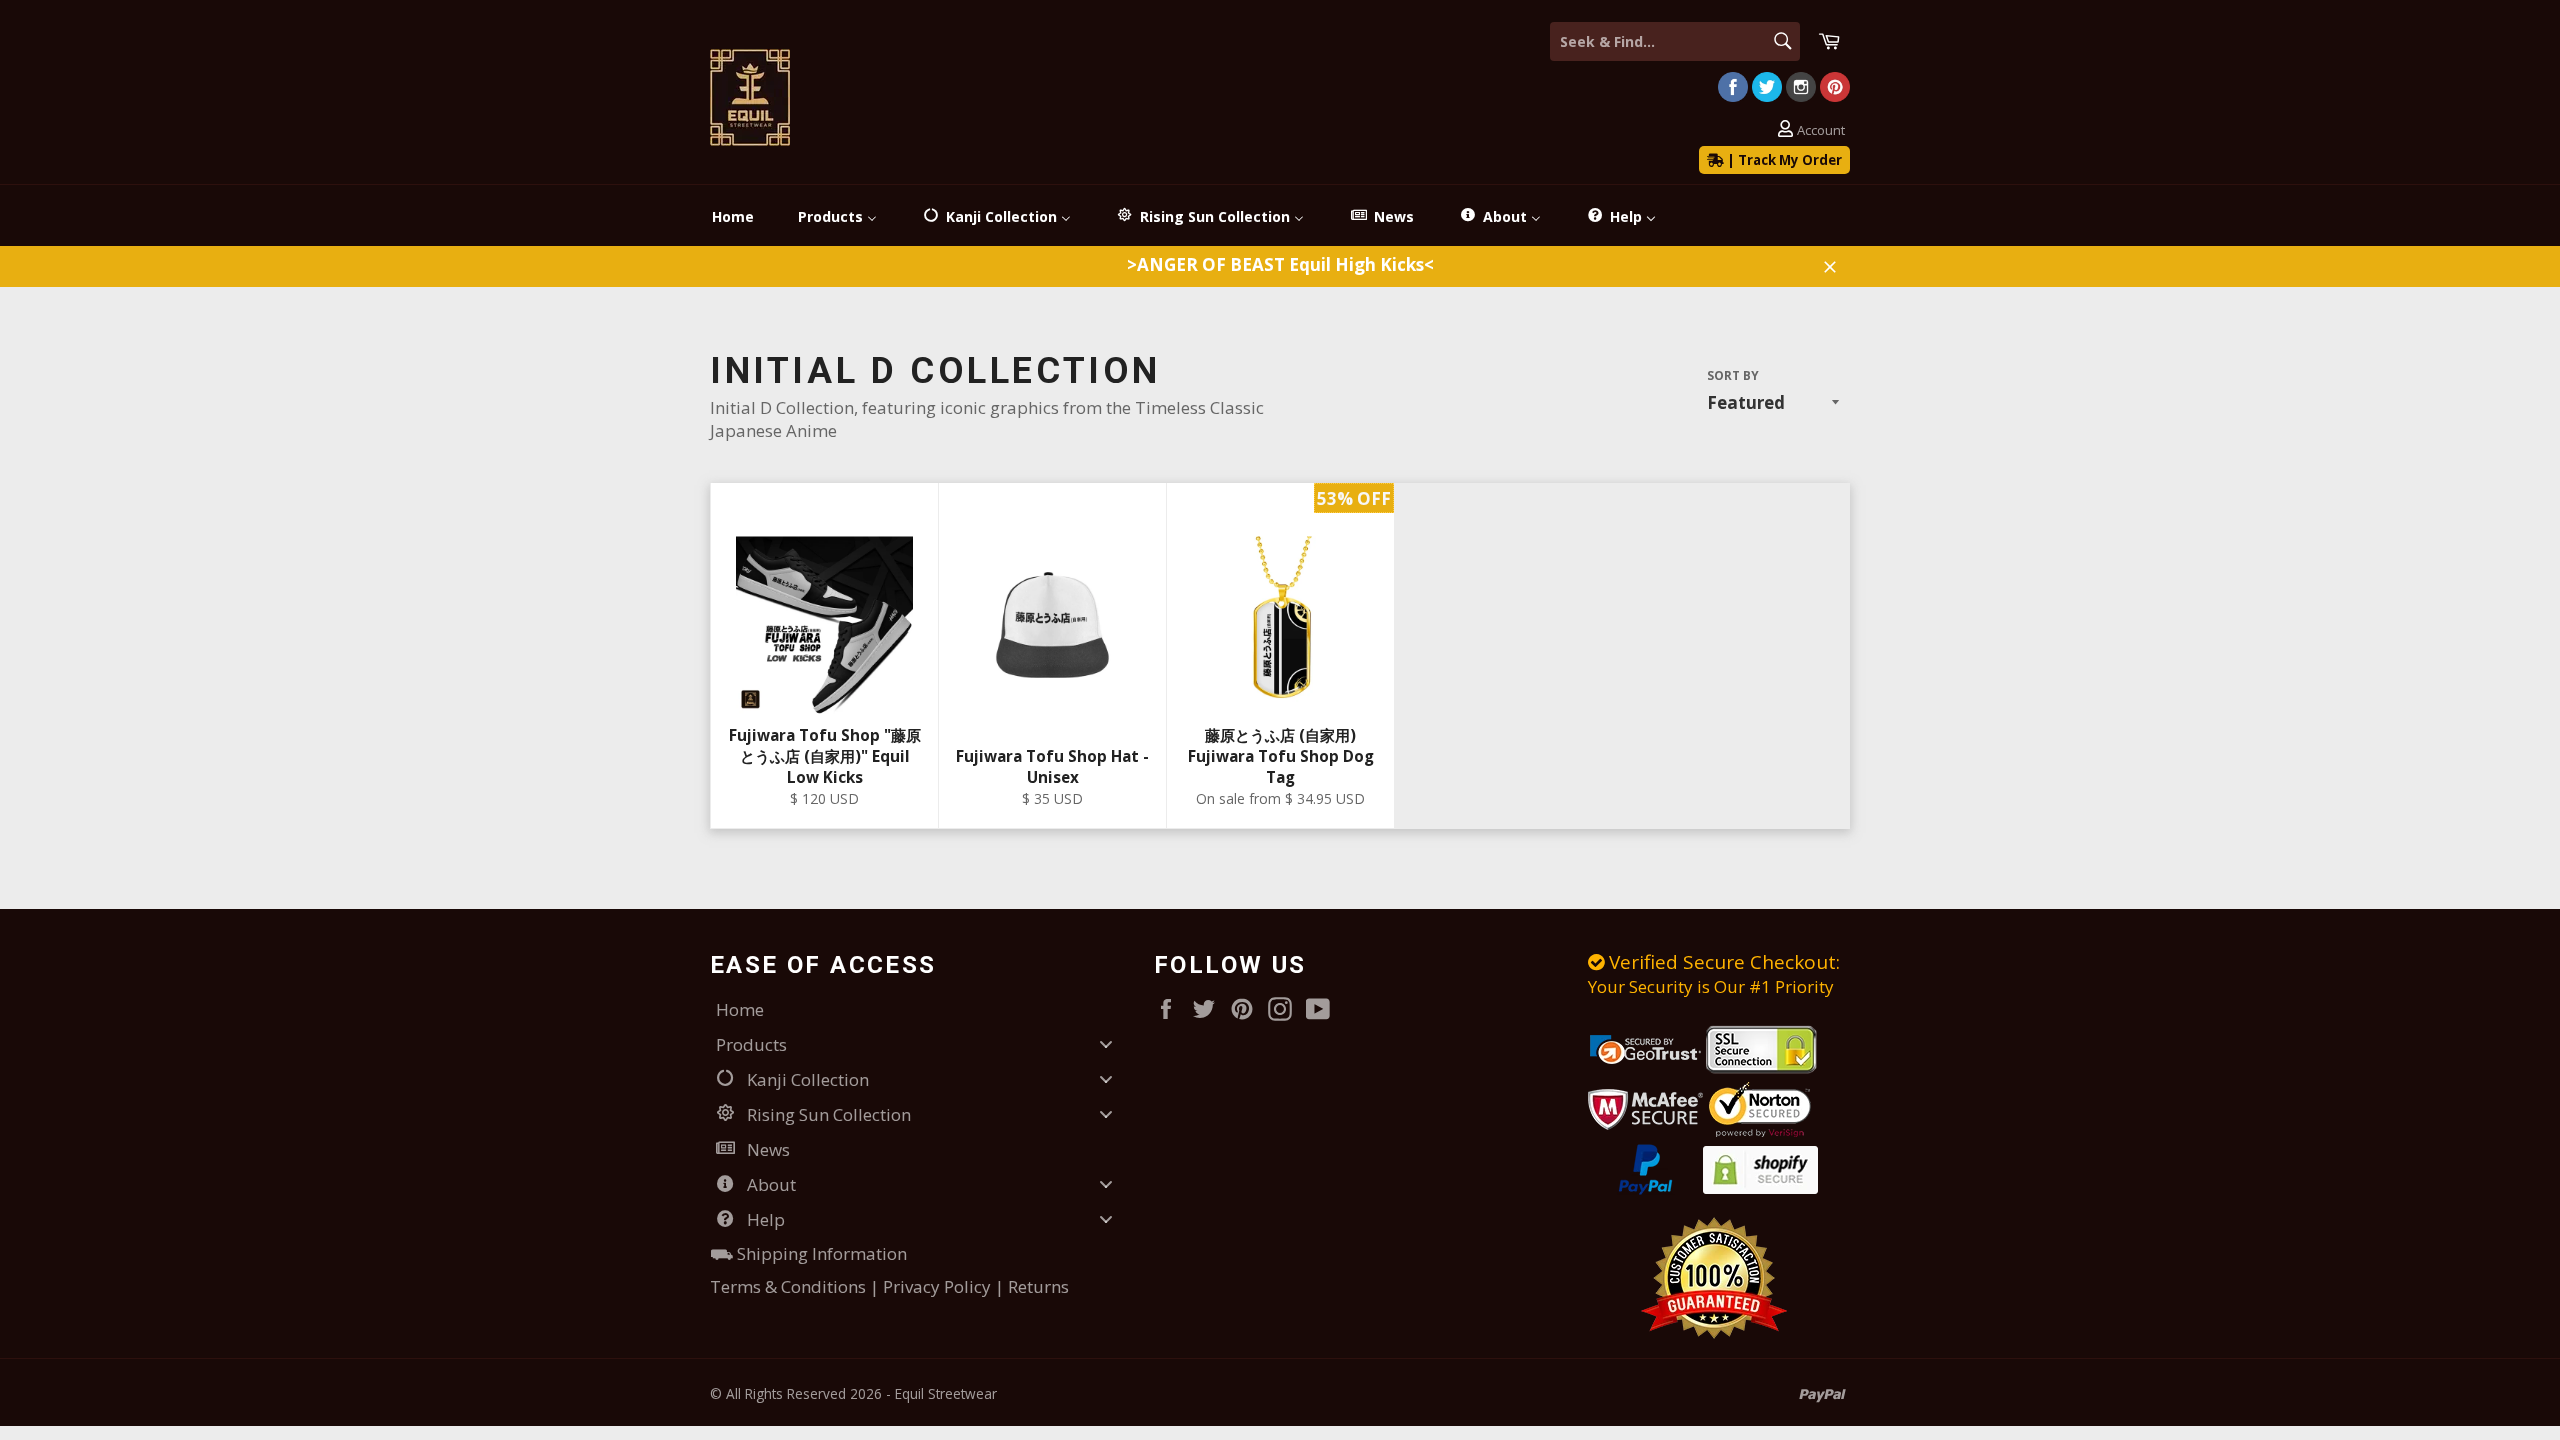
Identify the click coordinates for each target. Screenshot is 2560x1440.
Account (1821, 130)
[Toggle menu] (1106, 1043)
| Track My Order (1783, 160)
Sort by (1733, 376)
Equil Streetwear (946, 1393)
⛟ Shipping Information (808, 1253)
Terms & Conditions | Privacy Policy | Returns (889, 1286)
